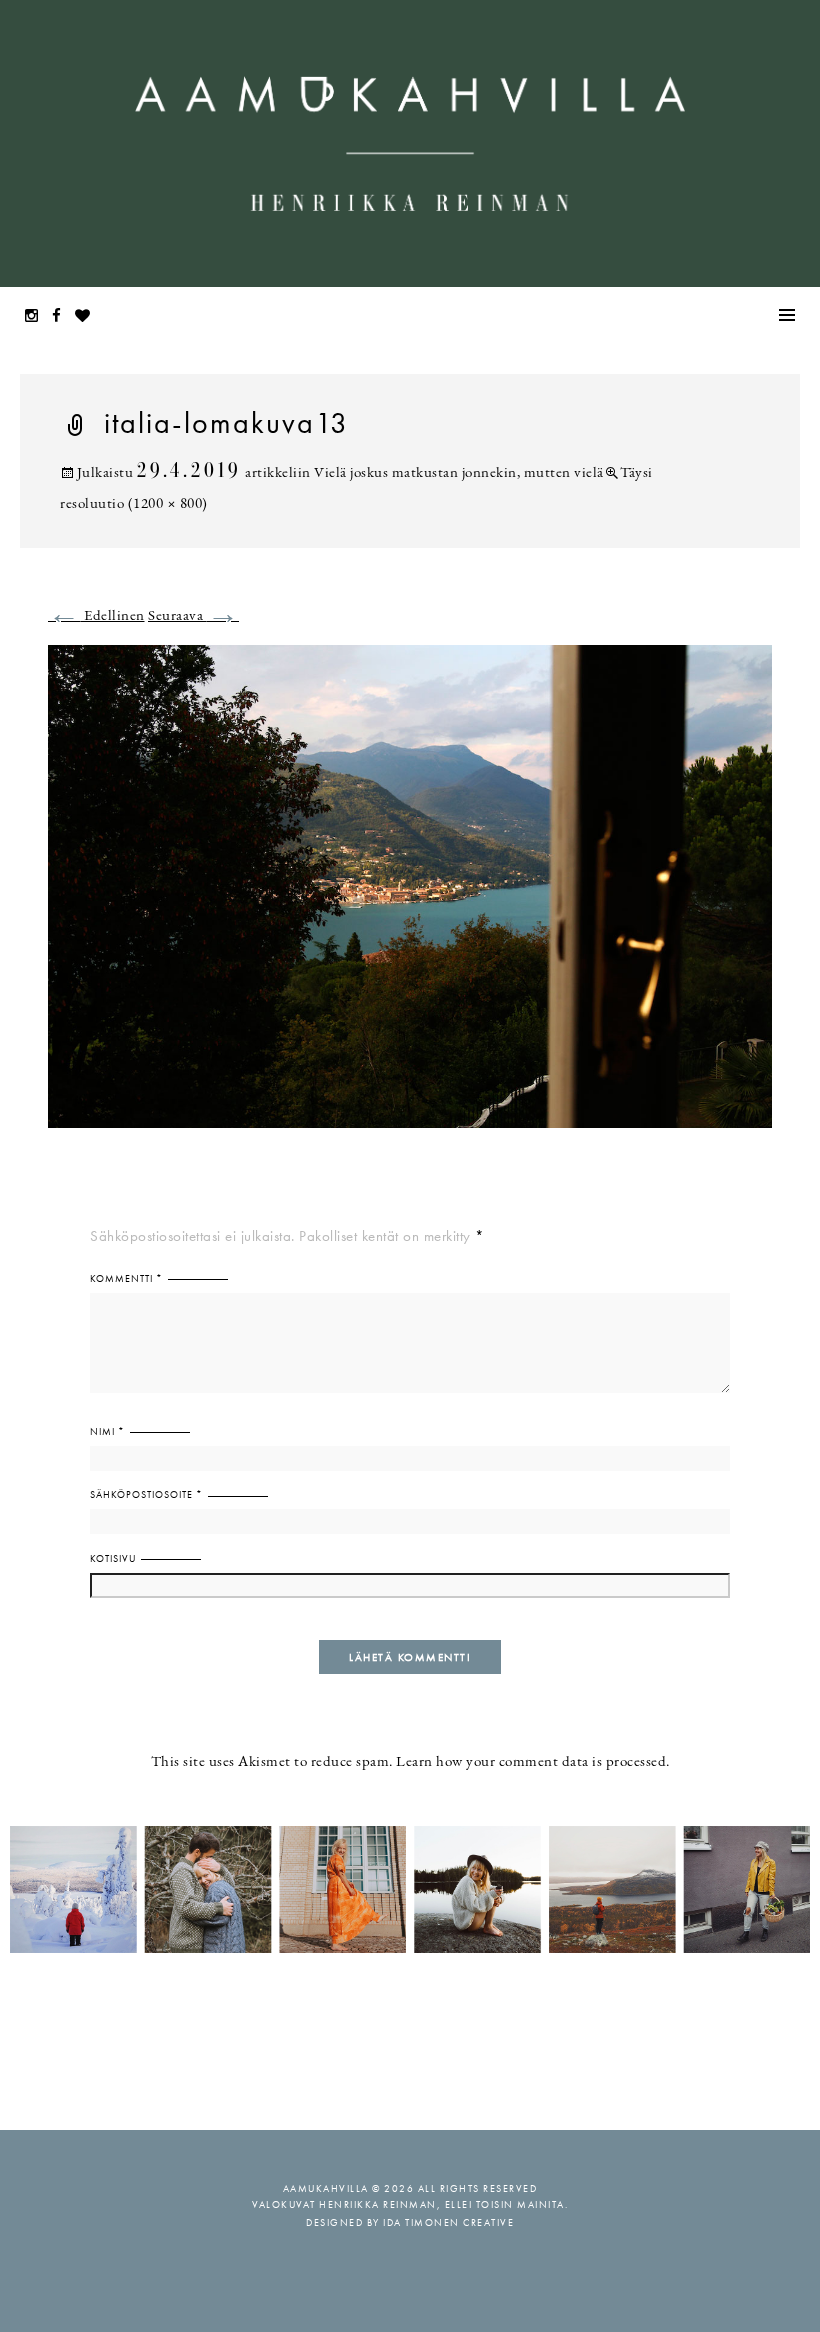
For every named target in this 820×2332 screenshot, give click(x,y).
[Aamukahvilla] (410, 143)
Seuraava (193, 616)
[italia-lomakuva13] (410, 898)
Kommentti (126, 1278)
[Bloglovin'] (88, 317)
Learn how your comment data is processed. (533, 1762)
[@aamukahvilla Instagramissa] (410, 1888)
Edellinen (96, 616)
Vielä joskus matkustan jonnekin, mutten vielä (459, 473)
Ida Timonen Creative (448, 2222)
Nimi (107, 1431)
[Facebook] (62, 317)
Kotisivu (113, 1558)
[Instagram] (37, 317)
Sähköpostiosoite (146, 1494)
